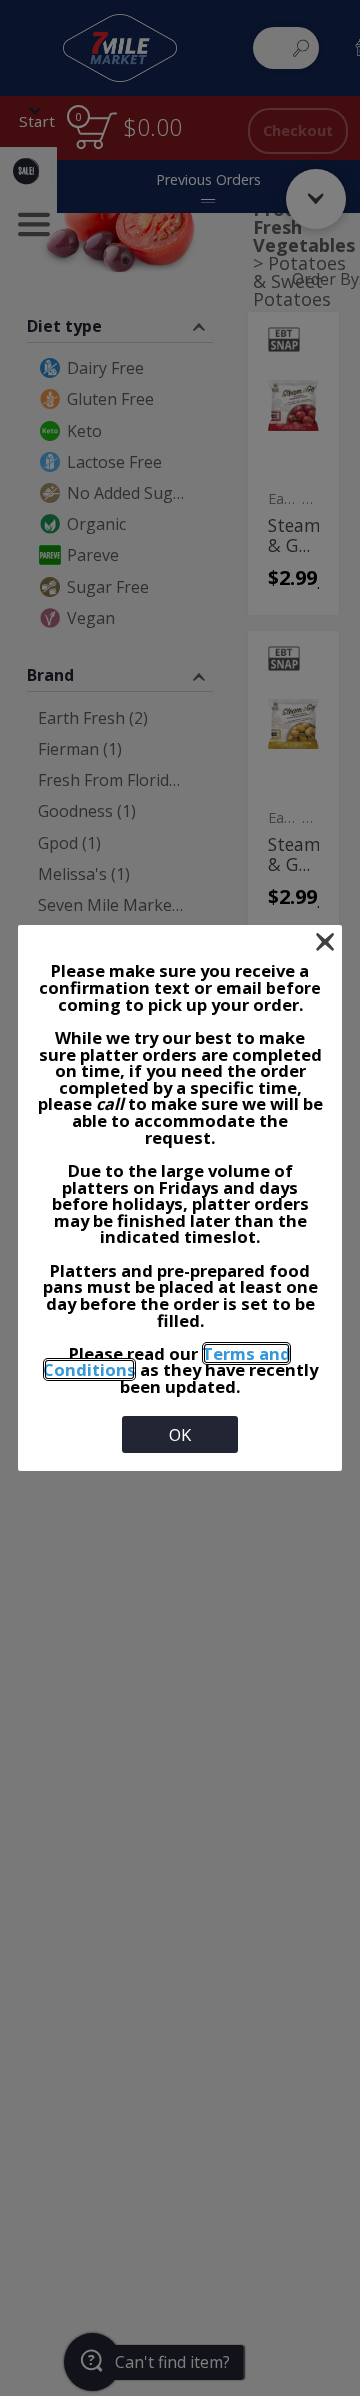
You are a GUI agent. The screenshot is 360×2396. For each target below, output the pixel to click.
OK (180, 1434)
